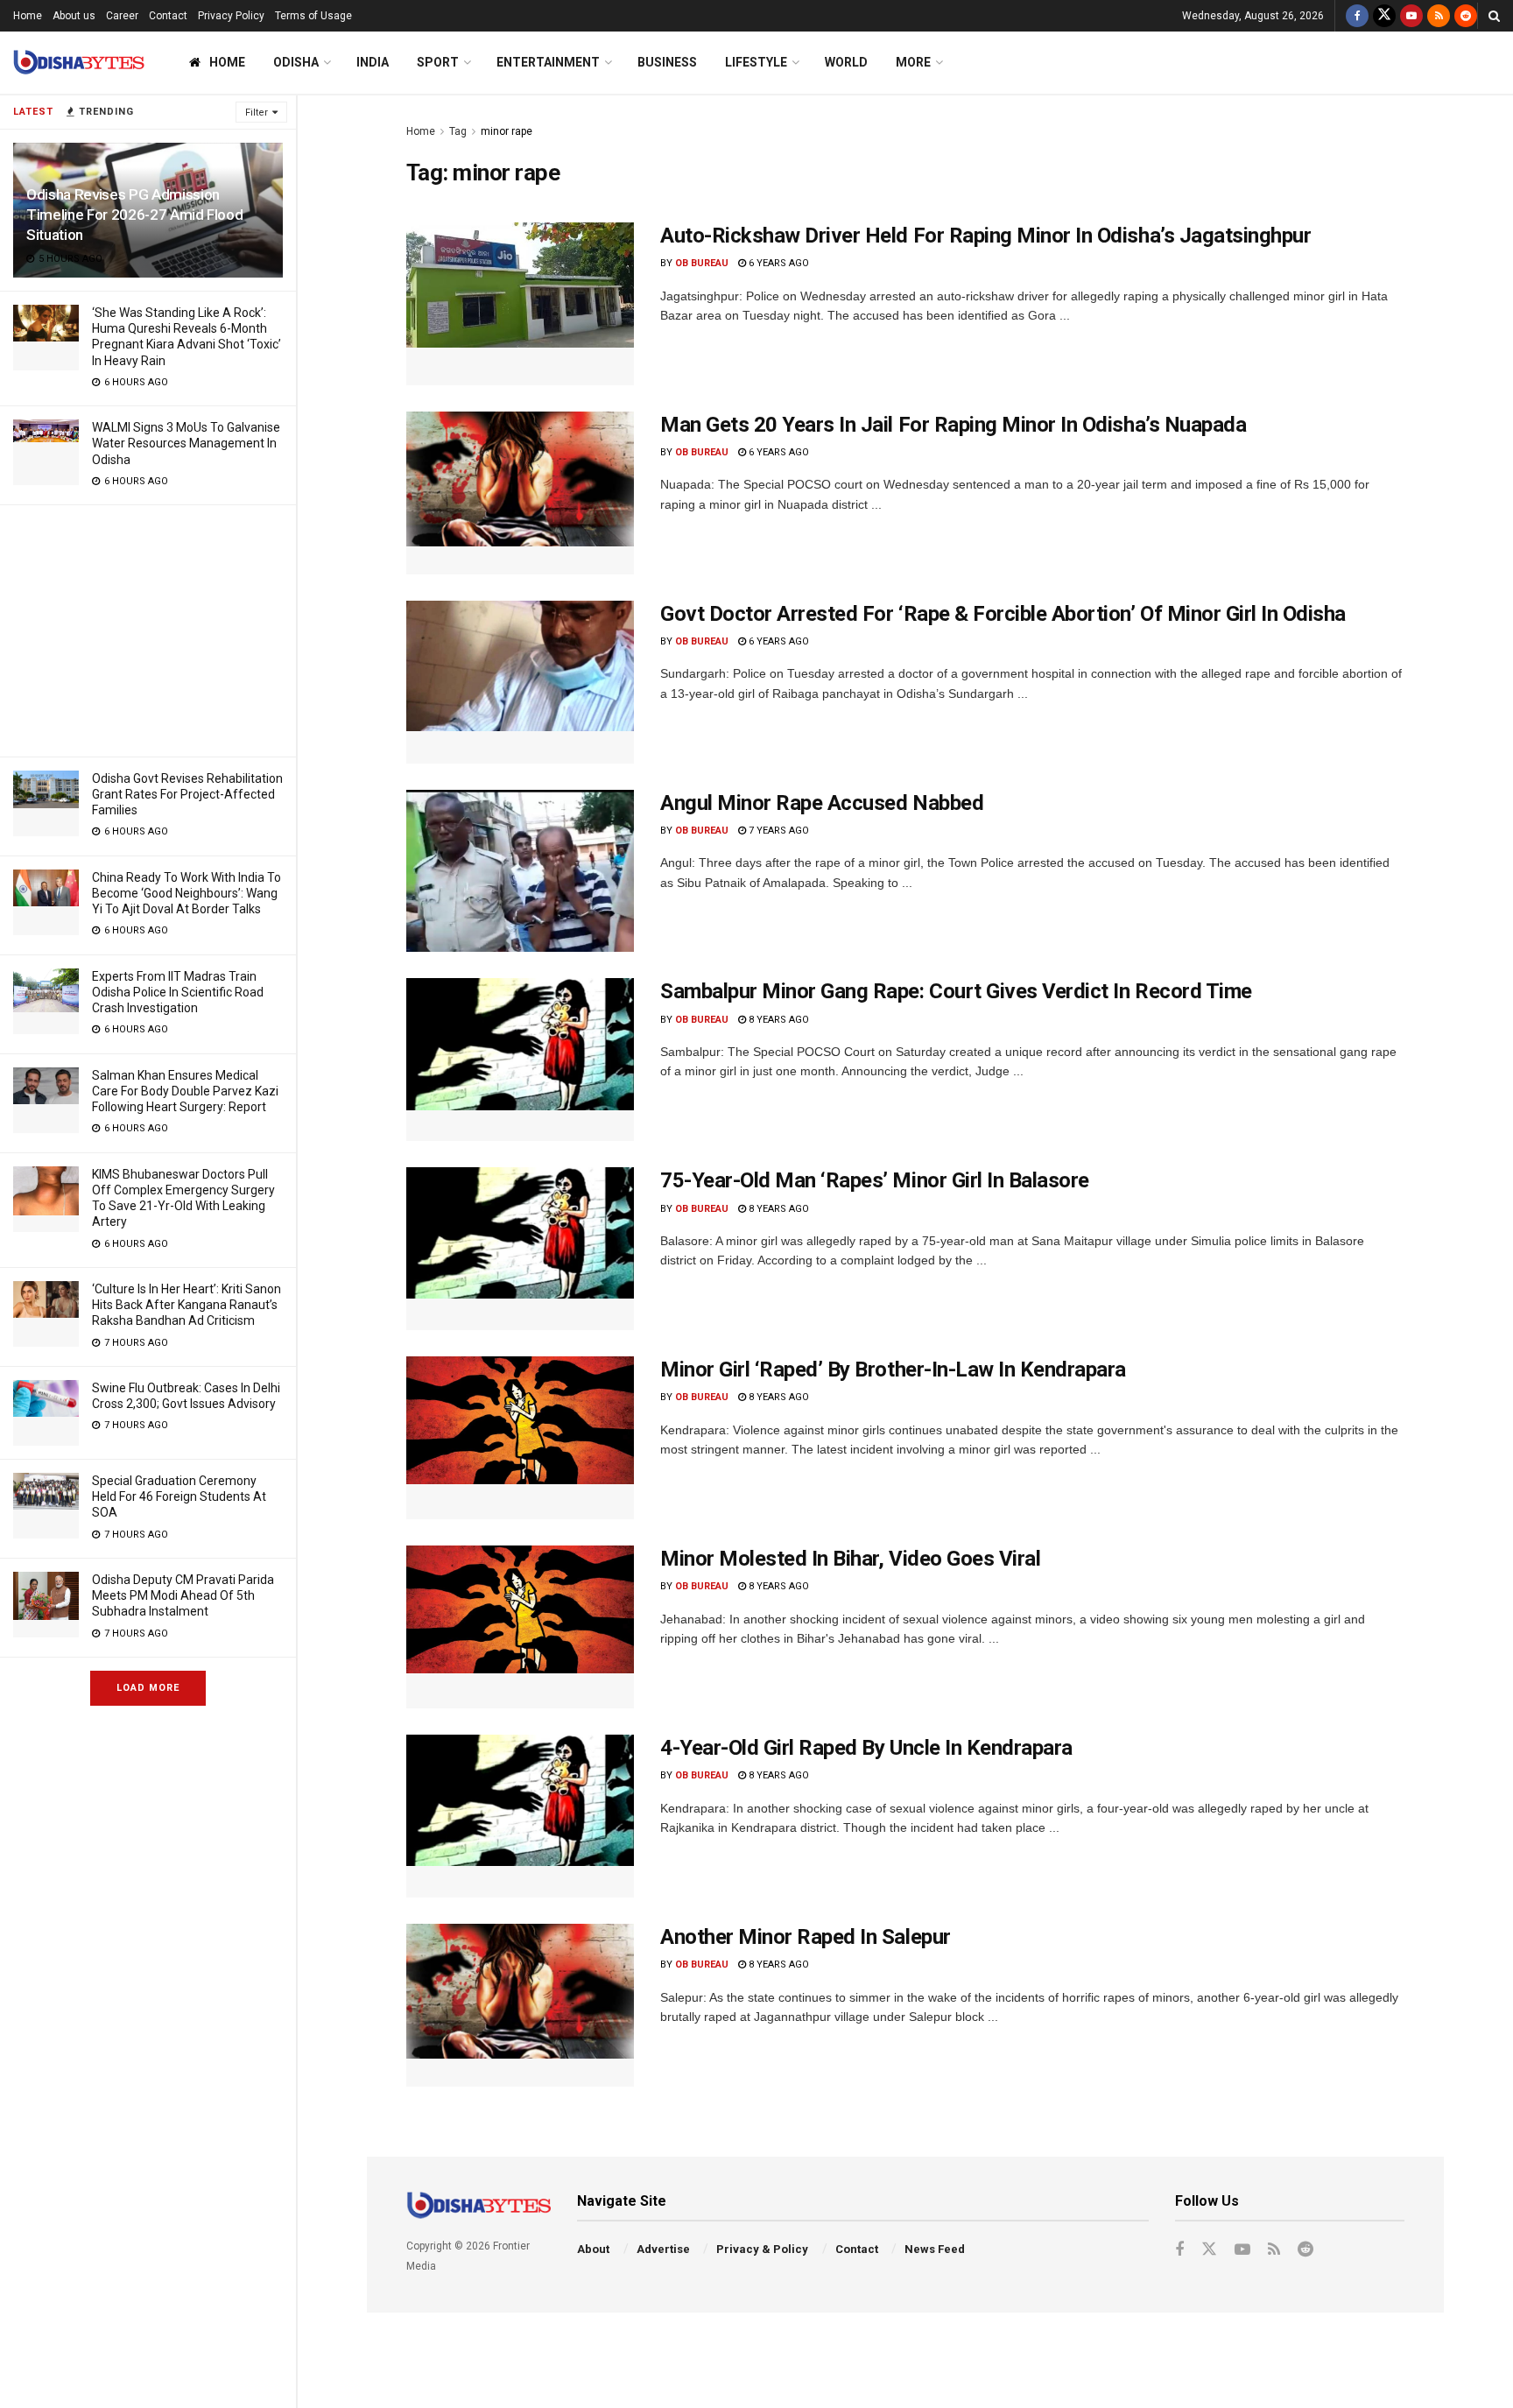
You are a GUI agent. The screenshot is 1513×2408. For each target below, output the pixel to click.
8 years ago (778, 1020)
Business (667, 62)
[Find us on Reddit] (1466, 16)
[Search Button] (1494, 16)
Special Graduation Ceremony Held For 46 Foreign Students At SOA (179, 1496)
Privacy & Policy (762, 2249)
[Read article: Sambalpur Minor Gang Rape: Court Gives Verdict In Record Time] (520, 1060)
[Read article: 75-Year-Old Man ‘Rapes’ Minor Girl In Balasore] (520, 1249)
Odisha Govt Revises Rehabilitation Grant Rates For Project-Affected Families (187, 794)
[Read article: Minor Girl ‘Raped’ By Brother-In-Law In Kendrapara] (520, 1438)
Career (122, 16)
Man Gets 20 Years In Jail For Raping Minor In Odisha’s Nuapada (953, 425)
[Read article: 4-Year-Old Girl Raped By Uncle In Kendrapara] (520, 1816)
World (846, 62)
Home (28, 16)
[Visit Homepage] (79, 63)
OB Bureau (702, 263)
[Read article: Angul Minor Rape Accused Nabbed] (520, 871)
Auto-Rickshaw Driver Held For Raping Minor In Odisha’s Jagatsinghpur (985, 236)
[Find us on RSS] (1439, 16)
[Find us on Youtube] (1411, 16)
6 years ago (778, 263)
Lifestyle (756, 62)
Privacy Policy (231, 16)
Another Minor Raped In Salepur (806, 1937)
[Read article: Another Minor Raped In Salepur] (520, 2005)
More (913, 62)
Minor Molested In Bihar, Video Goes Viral (850, 1559)
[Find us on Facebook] (1357, 16)
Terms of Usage (313, 16)
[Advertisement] (148, 628)
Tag (458, 131)
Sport (438, 62)
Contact (168, 16)
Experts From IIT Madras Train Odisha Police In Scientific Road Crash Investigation (178, 992)
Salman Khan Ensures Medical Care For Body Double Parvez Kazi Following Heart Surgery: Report (185, 1091)
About (593, 2249)
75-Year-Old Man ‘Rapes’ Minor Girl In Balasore (875, 1180)
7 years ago (778, 831)
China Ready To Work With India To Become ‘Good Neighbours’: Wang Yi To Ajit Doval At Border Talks (186, 893)
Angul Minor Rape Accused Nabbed (822, 803)
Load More (148, 1688)
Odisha (296, 62)
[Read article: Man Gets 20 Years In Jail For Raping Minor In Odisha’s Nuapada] (520, 493)
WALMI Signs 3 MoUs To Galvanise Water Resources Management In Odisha (186, 443)
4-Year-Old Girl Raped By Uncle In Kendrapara (866, 1748)
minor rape (507, 131)
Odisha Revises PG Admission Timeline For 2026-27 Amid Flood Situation (134, 215)
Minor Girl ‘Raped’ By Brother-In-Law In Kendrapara (893, 1369)
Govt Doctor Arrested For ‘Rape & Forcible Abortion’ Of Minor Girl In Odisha (1003, 614)
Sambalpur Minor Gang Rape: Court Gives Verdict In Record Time (956, 991)
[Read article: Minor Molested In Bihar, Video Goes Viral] (520, 1627)
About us (74, 16)
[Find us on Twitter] (1384, 16)
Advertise (663, 2249)
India (373, 62)
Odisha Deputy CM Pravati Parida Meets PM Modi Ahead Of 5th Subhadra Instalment (183, 1595)
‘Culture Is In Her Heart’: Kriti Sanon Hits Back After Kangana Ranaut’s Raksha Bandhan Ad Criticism (186, 1305)
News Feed (935, 2249)
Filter (257, 113)
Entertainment (548, 62)
